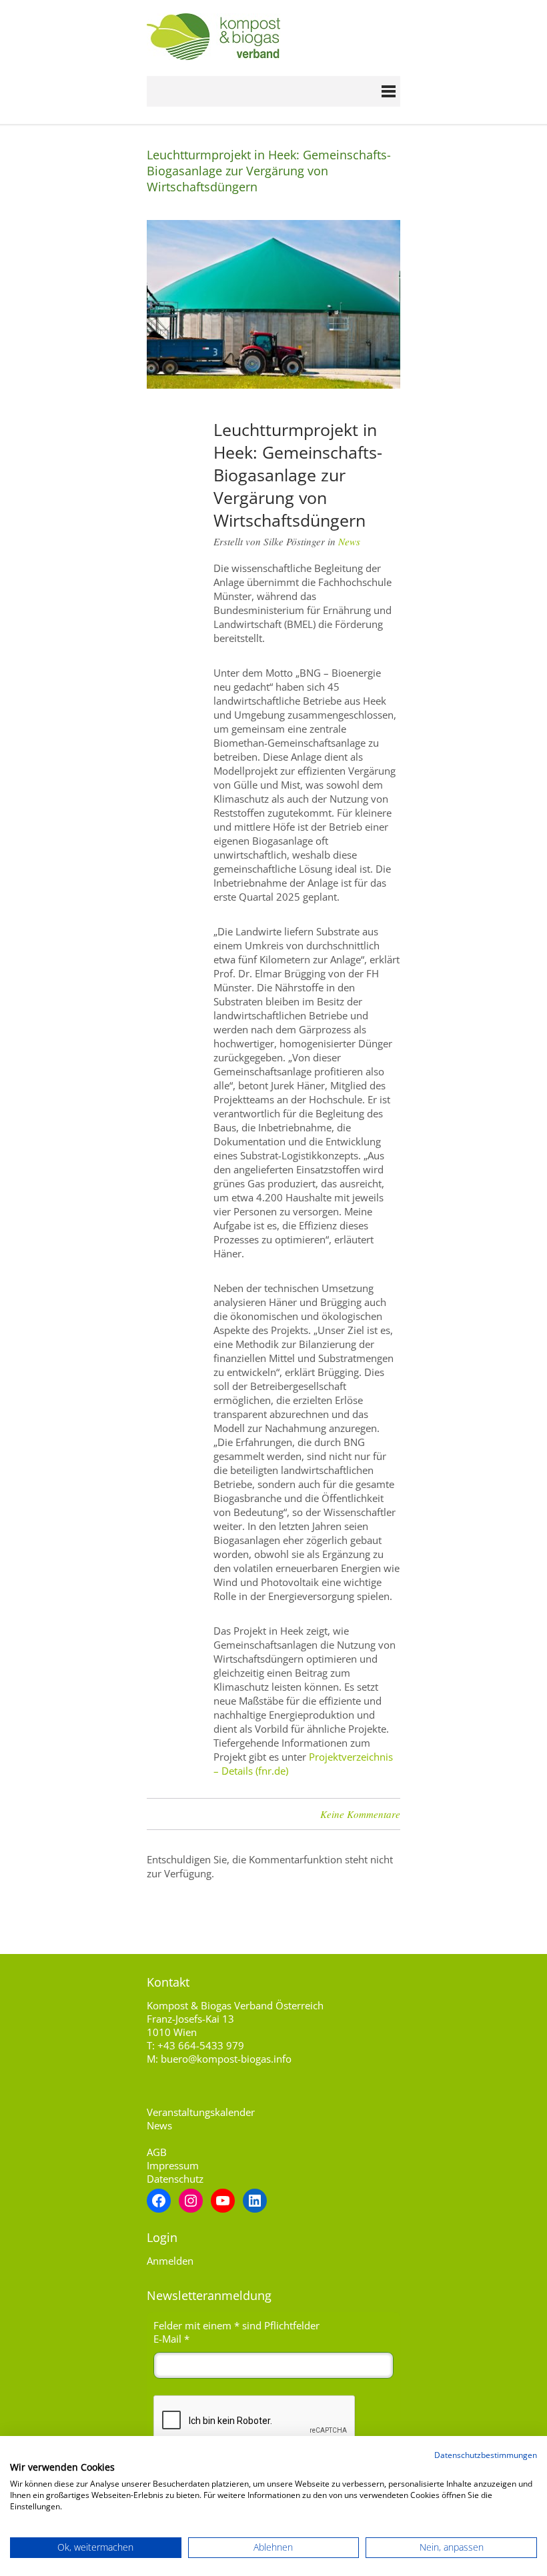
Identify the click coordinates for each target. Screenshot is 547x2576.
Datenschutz (175, 2179)
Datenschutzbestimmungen (486, 2455)
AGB (157, 2152)
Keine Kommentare (360, 1814)
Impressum (173, 2165)
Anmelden (170, 2261)
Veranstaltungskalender (201, 2112)
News (349, 541)
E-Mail (171, 2339)
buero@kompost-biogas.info (226, 2059)
